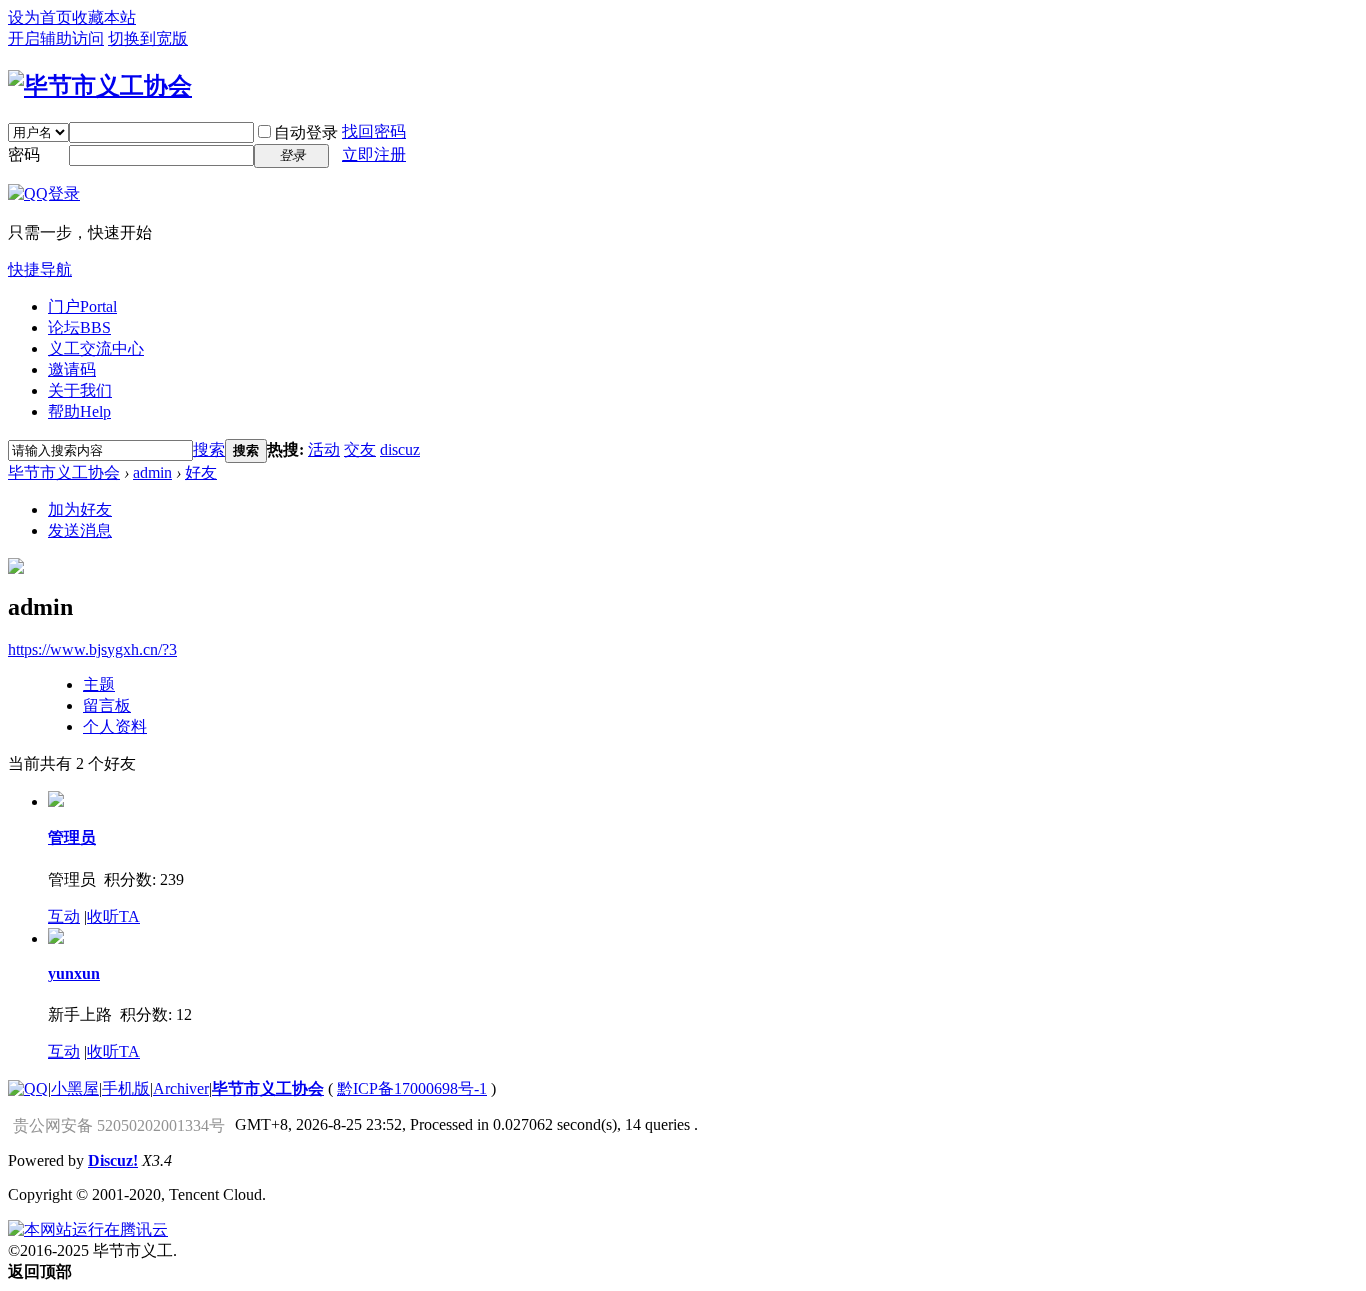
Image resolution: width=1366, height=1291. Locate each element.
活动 (324, 449)
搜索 (209, 449)
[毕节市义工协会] (100, 86)
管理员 (72, 837)
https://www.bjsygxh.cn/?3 (92, 649)
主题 (99, 684)
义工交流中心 (96, 348)
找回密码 (374, 131)
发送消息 (80, 530)
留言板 (107, 705)
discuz (400, 449)
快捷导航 (40, 269)
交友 (360, 449)
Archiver (181, 1088)
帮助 (79, 411)
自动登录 (306, 132)
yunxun (74, 973)
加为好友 (80, 509)
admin (152, 472)
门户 (82, 306)
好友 (201, 472)
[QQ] (28, 1088)
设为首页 (40, 17)
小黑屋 (75, 1088)
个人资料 (115, 726)
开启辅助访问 (56, 38)
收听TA (113, 916)
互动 (64, 916)
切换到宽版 (148, 38)
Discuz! (113, 1160)
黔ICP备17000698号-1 (412, 1088)
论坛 (79, 327)
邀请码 (72, 369)
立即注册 (374, 154)
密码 (24, 154)
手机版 (126, 1088)
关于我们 (80, 390)
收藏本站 (104, 17)
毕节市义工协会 (64, 472)
